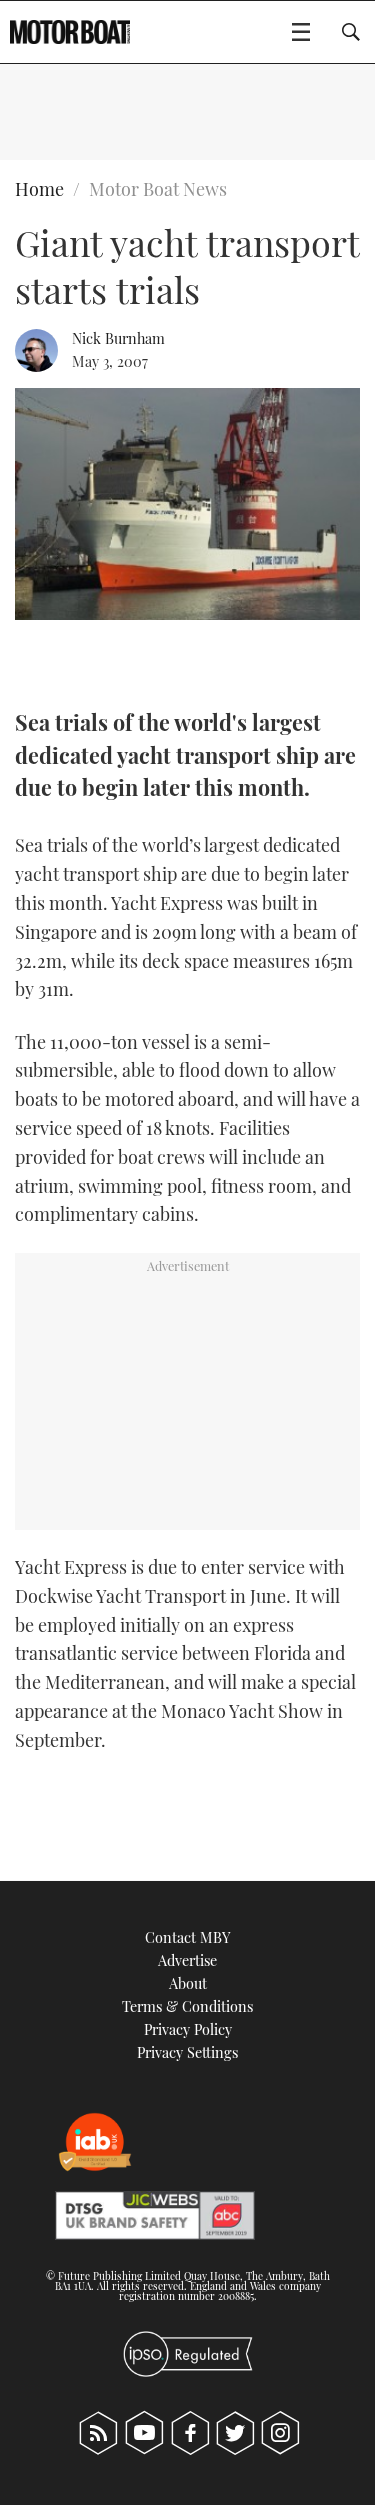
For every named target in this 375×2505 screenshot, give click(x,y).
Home (39, 189)
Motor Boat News (158, 189)
